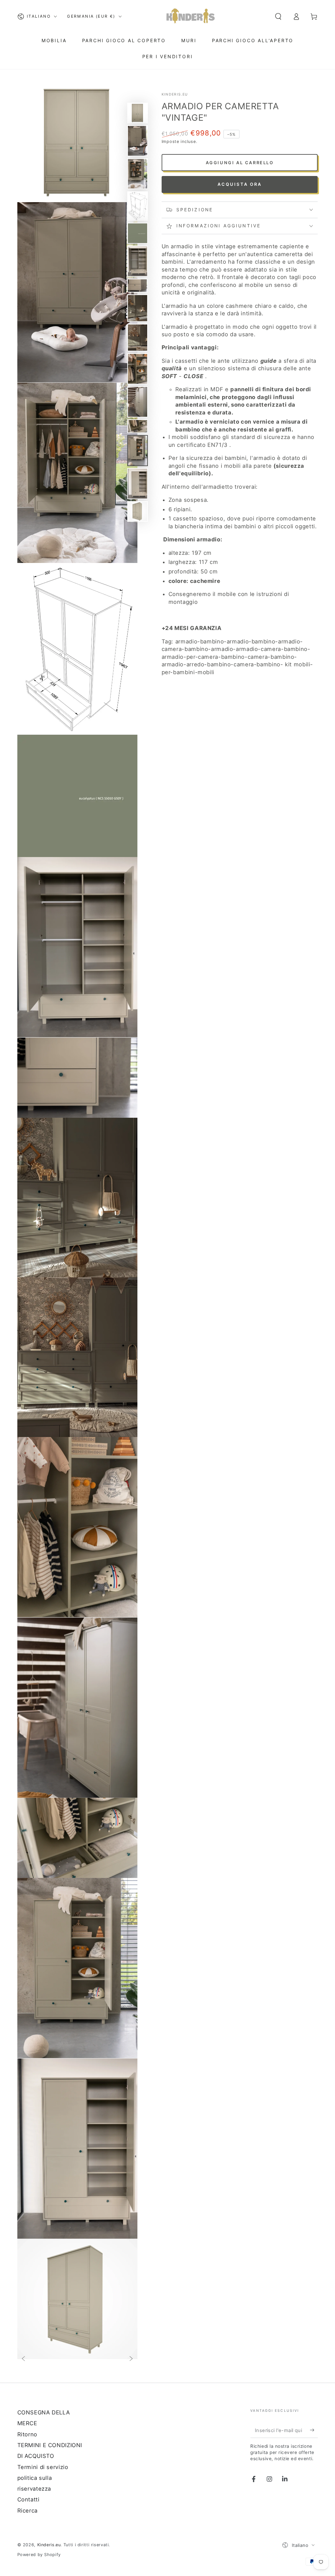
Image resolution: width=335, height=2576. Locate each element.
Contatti (28, 2499)
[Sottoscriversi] (314, 2430)
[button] (278, 16)
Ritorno (27, 2434)
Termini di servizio (43, 2467)
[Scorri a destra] (131, 2359)
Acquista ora (240, 184)
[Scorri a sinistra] (23, 2359)
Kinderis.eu (175, 94)
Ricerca (27, 2511)
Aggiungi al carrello (240, 163)
